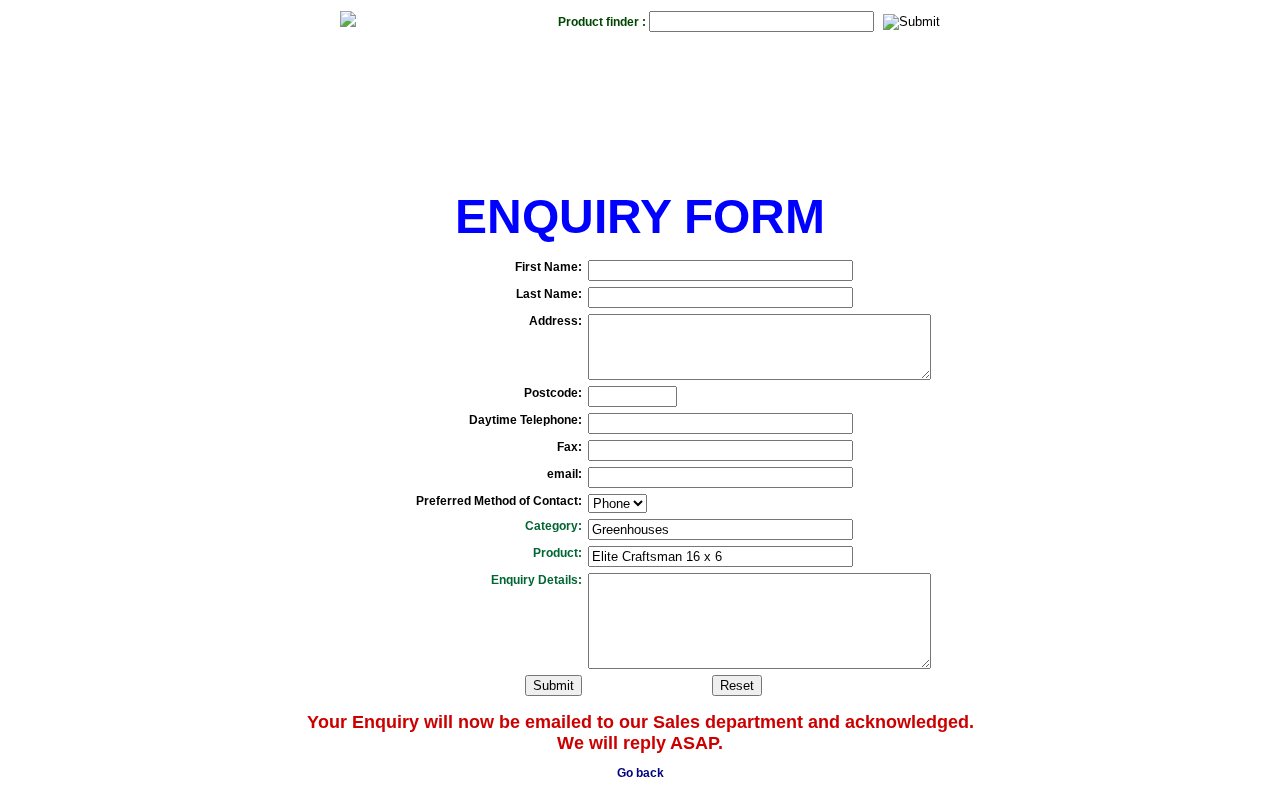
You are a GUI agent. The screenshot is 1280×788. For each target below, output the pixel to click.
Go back (640, 773)
